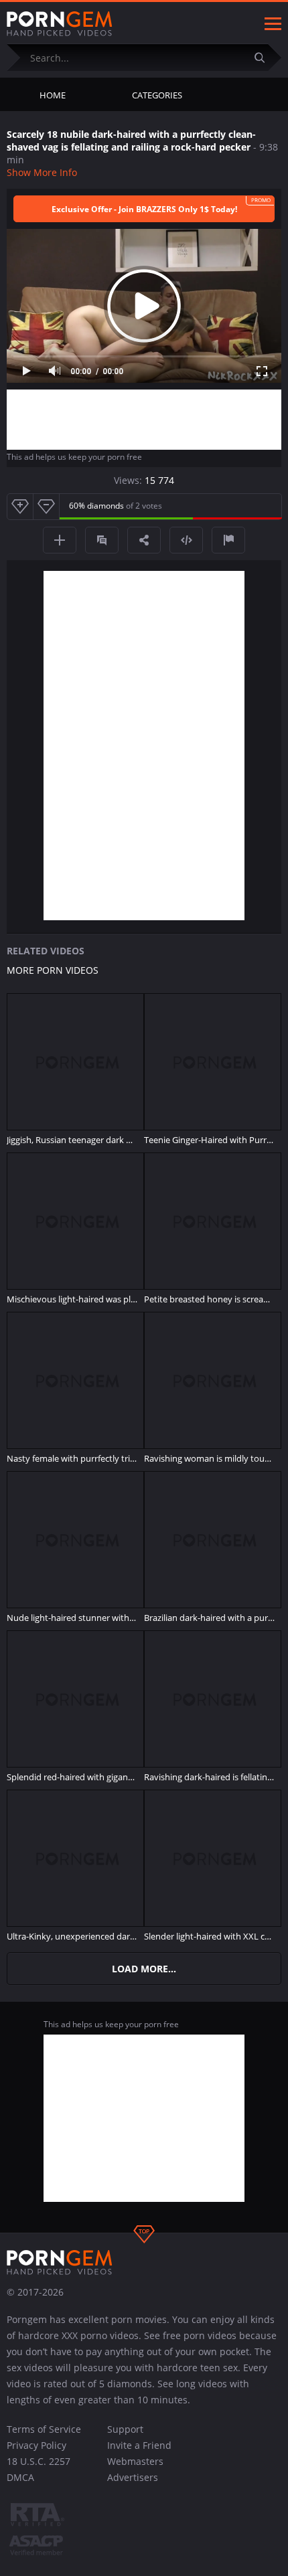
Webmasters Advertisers (135, 2469)
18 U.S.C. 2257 (39, 2461)
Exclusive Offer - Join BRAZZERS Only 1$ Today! (144, 209)
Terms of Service (44, 2429)
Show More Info (42, 172)
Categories (157, 95)
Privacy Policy (37, 2445)
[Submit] (265, 57)
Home (53, 95)
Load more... (144, 1969)
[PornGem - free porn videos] (60, 24)
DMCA (20, 2477)
